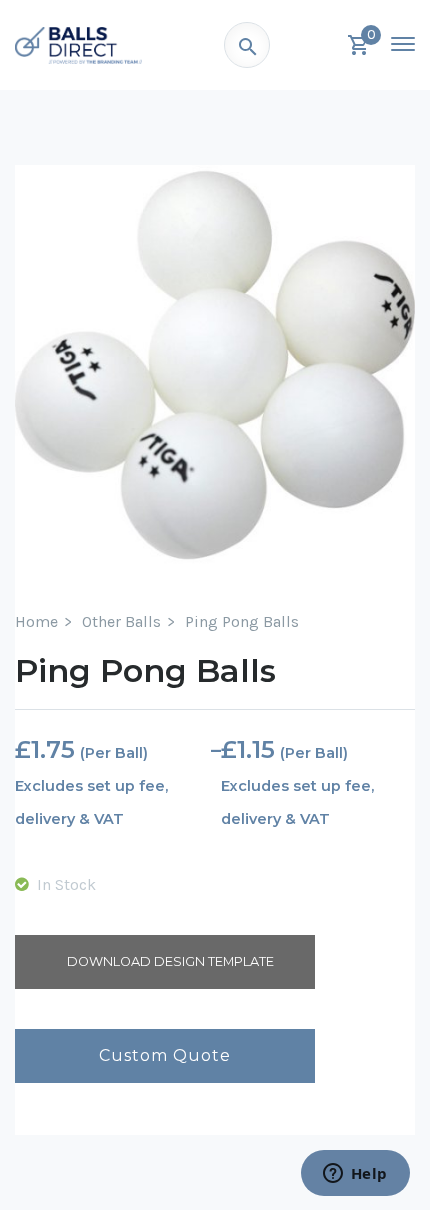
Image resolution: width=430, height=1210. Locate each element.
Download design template (170, 961)
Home (36, 621)
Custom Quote (165, 1055)
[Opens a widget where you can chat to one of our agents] (355, 1175)
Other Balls (121, 621)
